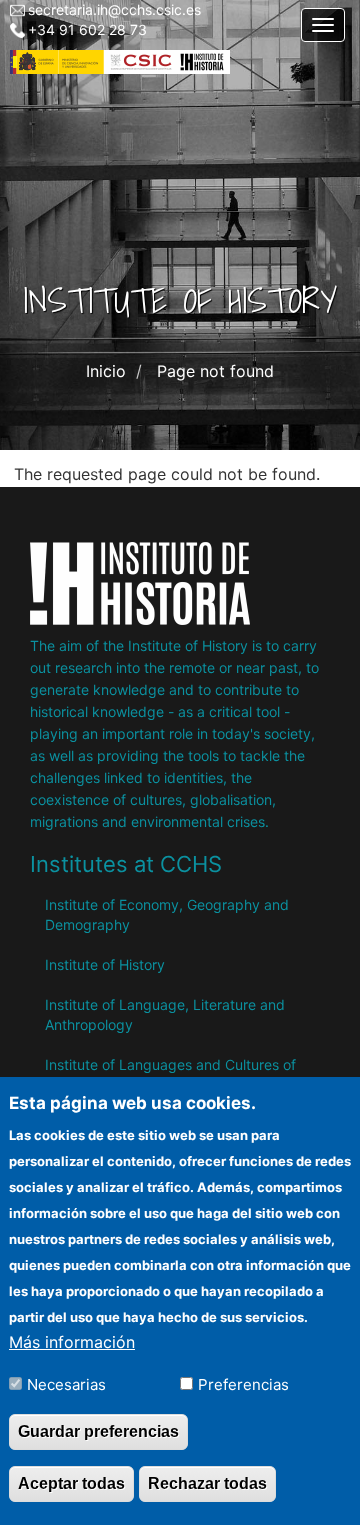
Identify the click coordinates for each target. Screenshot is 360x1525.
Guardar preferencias (98, 1431)
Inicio (106, 371)
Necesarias (66, 1384)
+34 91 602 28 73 (87, 29)
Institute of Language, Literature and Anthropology (165, 1014)
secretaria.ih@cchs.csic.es (114, 9)
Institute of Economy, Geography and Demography (167, 914)
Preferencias (243, 1384)
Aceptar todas (71, 1483)
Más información (72, 1342)
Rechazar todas (207, 1483)
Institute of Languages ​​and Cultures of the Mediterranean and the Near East (170, 1074)
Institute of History (105, 964)
